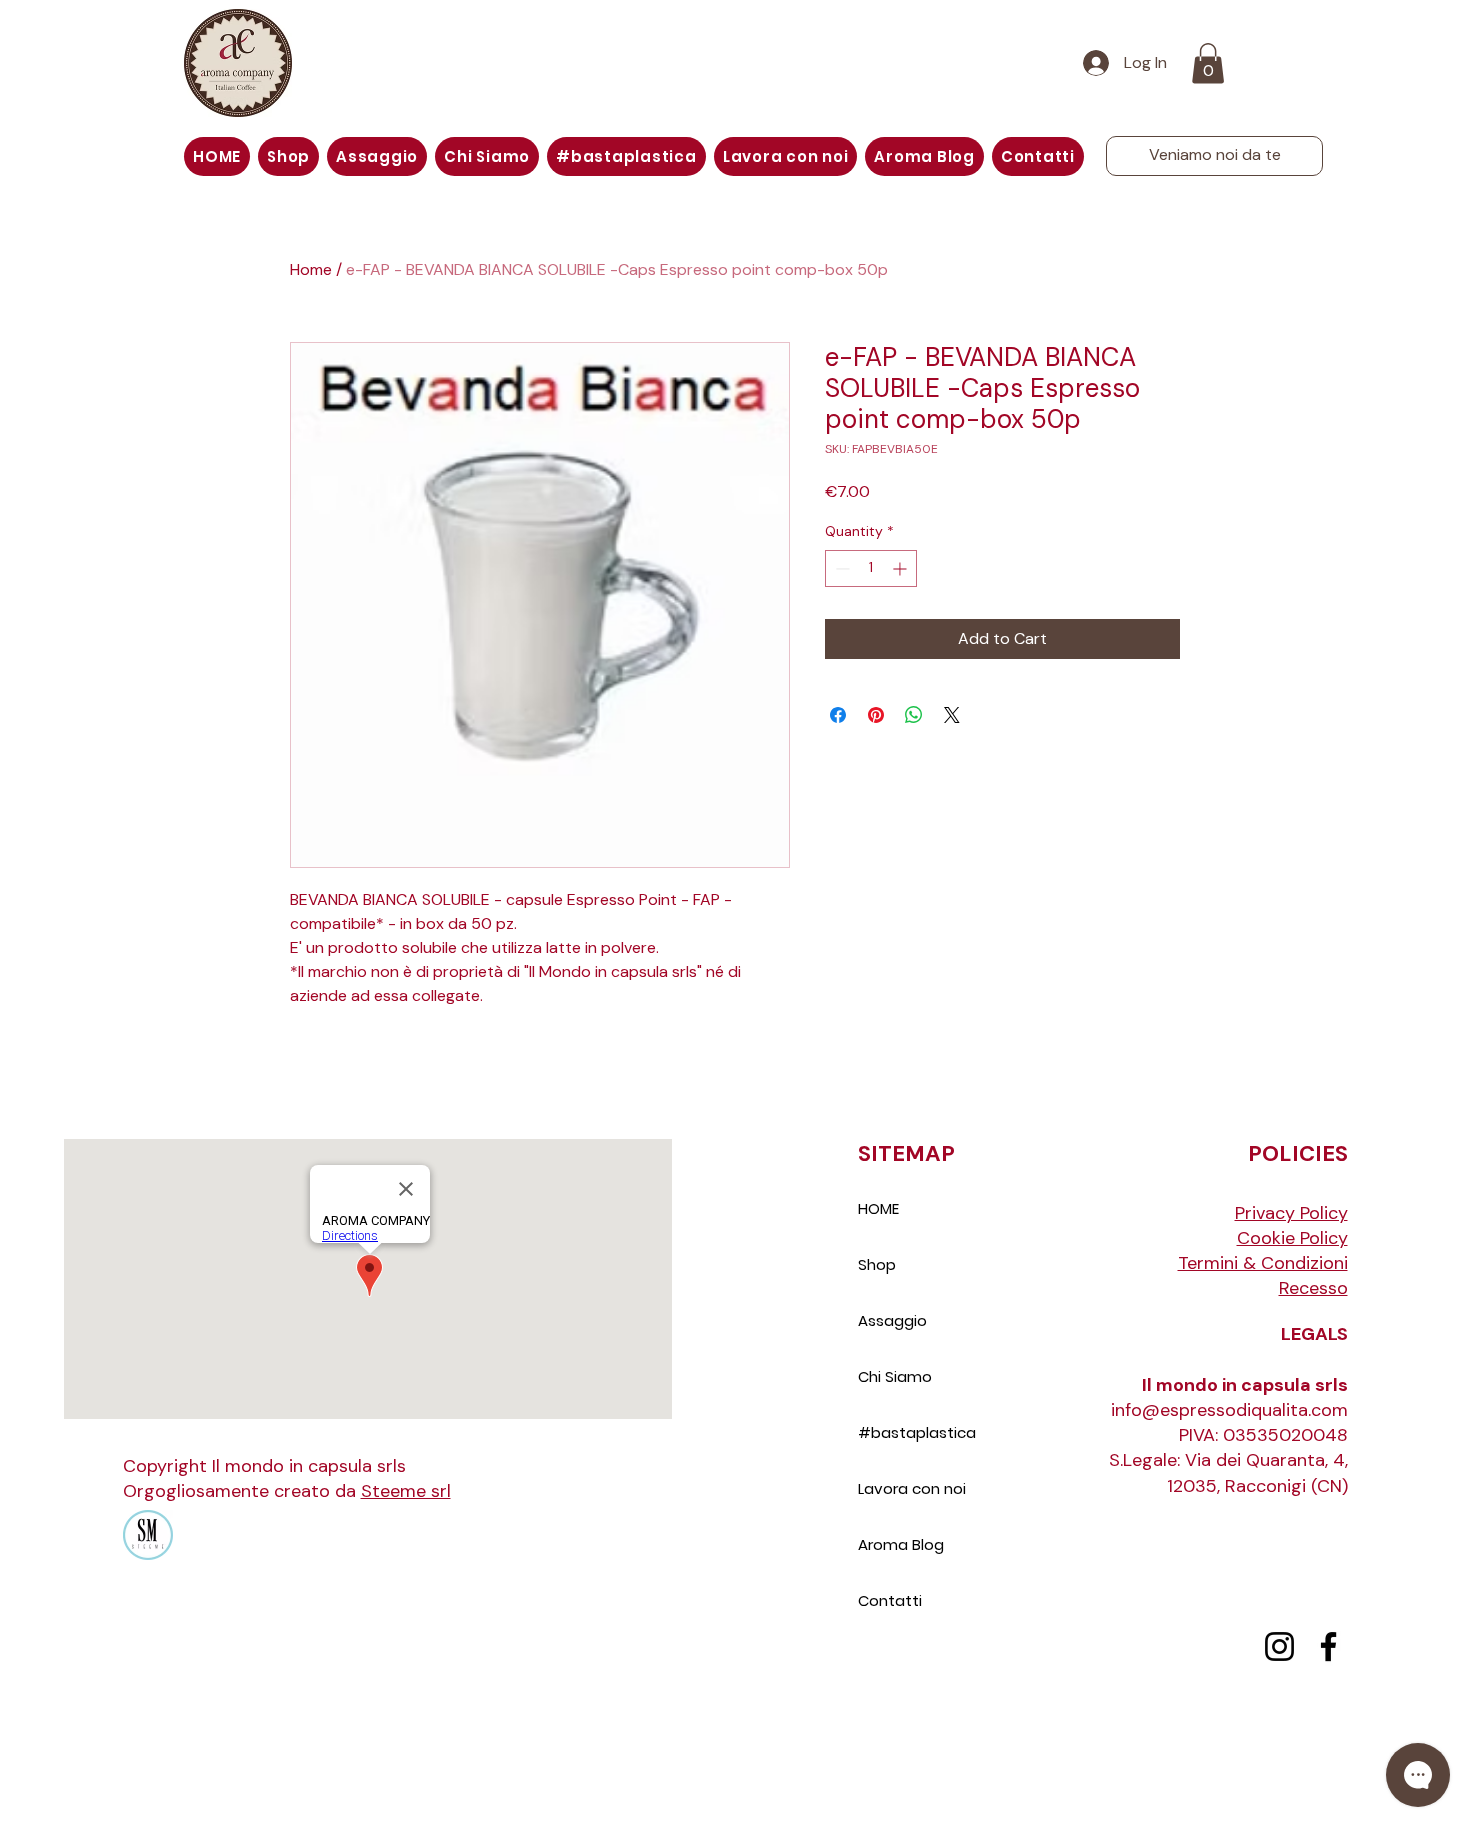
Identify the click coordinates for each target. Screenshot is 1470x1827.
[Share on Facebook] (838, 715)
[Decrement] (840, 568)
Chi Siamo (895, 1376)
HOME (878, 1208)
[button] (1208, 63)
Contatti (890, 1600)
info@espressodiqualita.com (1229, 1410)
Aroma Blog (901, 1544)
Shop (877, 1264)
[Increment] (901, 568)
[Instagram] (1279, 1646)
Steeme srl (406, 1491)
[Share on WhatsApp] (914, 715)
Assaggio (892, 1320)
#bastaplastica (917, 1432)
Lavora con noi (912, 1488)
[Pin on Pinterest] (876, 715)
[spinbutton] (871, 568)
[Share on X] (952, 715)
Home (311, 269)
